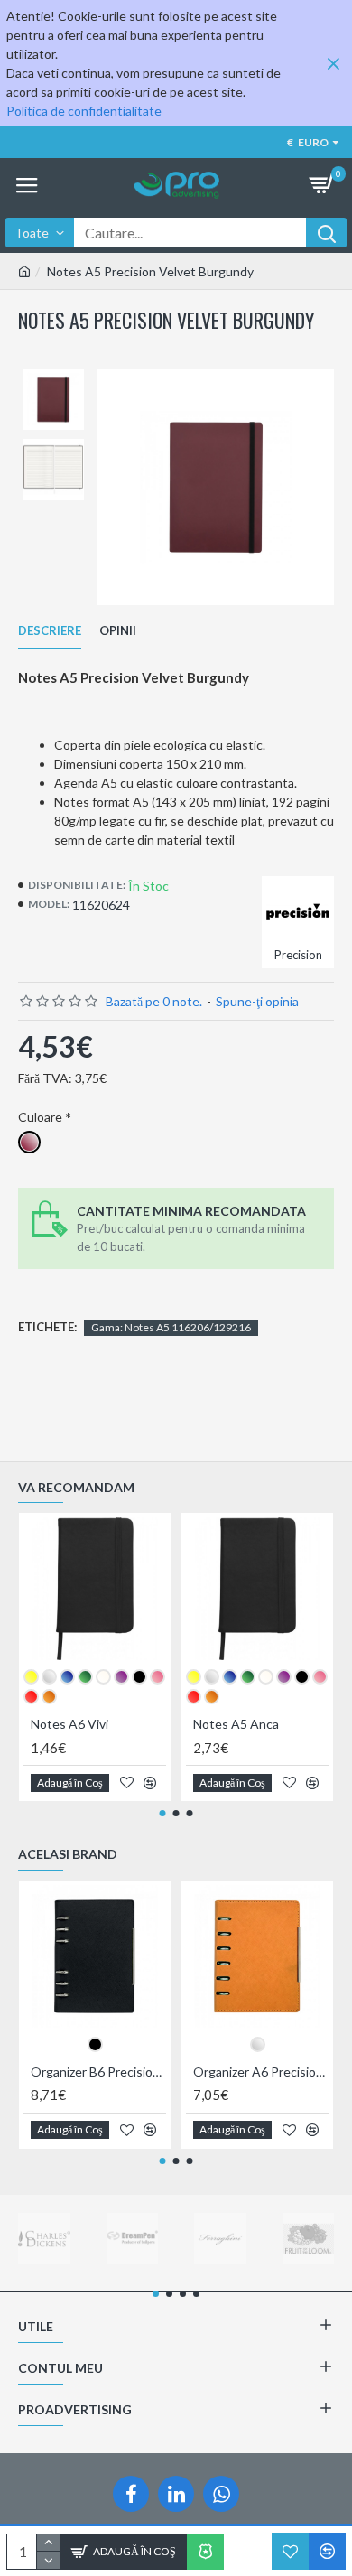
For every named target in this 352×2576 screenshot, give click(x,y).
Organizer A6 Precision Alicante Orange (261, 2072)
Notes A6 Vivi (69, 1724)
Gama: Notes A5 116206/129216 (171, 1327)
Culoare (40, 1117)
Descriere (50, 630)
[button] (163, 1813)
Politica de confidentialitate (84, 111)
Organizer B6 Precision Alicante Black (98, 2072)
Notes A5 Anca (236, 1724)
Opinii (118, 630)
